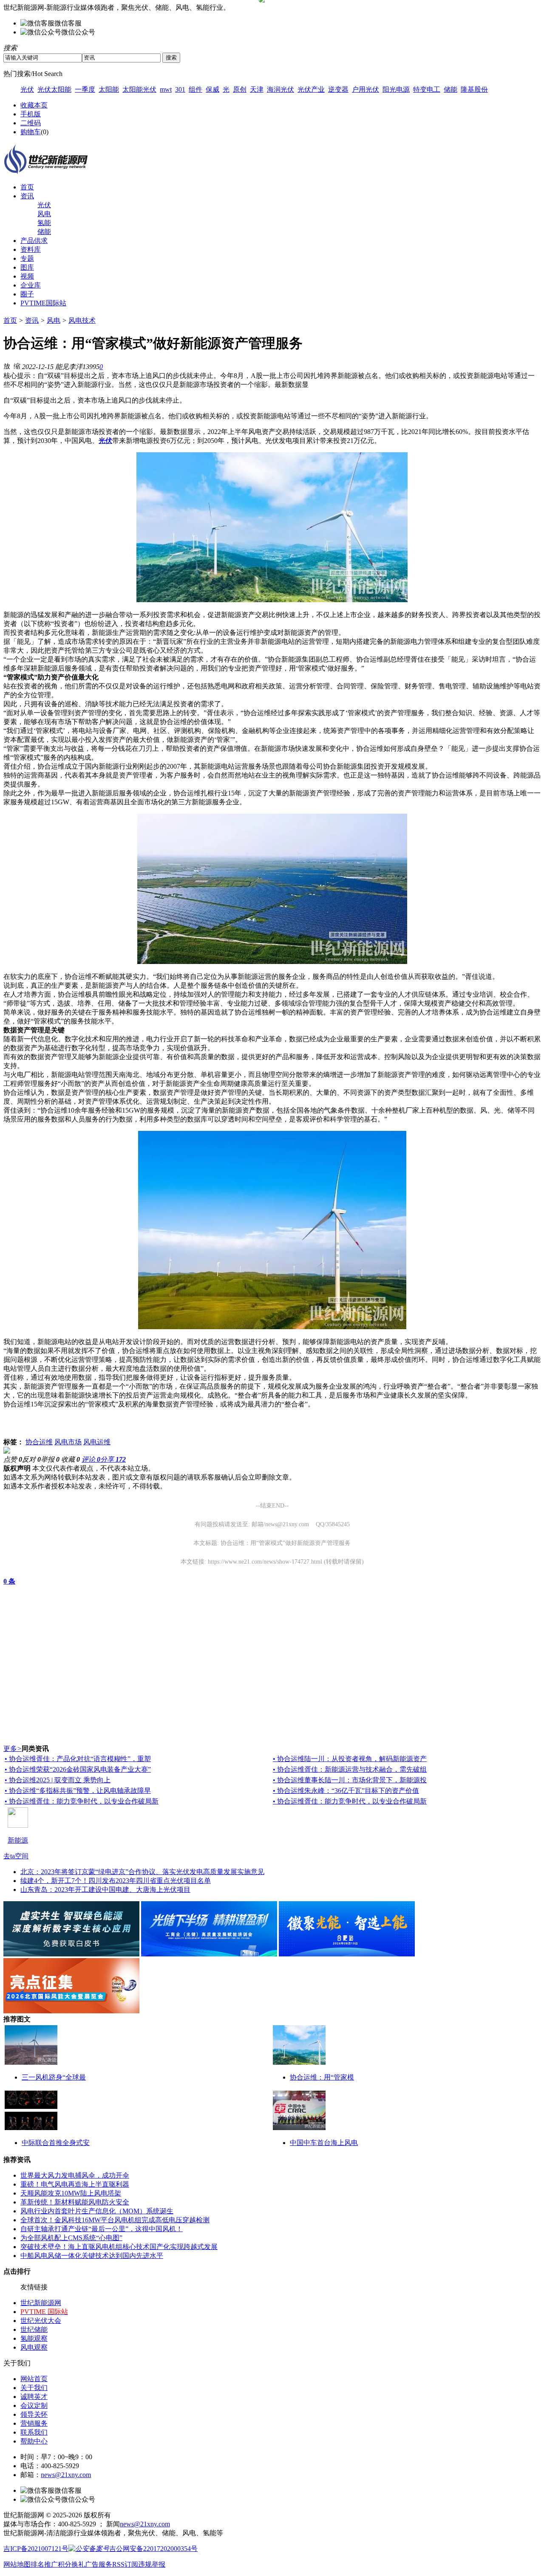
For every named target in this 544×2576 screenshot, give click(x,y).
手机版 (31, 114)
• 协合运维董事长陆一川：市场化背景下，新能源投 (350, 1780)
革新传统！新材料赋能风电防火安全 (75, 2202)
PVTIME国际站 (43, 303)
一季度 (85, 89)
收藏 (71, 1459)
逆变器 (338, 89)
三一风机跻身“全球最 (54, 2077)
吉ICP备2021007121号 (36, 2549)
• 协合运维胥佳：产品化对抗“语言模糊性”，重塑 (78, 1759)
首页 (27, 187)
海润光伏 (280, 89)
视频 (27, 276)
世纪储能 (34, 2329)
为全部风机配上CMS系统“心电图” (71, 2238)
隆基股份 (474, 89)
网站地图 (17, 2564)
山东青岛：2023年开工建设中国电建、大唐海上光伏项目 (105, 1890)
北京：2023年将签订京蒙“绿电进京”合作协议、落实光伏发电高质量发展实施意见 (142, 1872)
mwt (166, 89)
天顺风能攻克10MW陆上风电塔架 (71, 2193)
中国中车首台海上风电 (324, 2143)
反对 (31, 1459)
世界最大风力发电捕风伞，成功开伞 (75, 2175)
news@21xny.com (66, 2475)
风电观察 (34, 2347)
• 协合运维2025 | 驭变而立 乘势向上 (58, 1780)
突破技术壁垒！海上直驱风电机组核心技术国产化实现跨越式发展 (119, 2247)
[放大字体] (7, 366)
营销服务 (34, 2423)
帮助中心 (34, 2441)
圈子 (27, 294)
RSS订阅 (125, 2564)
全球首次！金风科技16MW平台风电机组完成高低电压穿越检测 (115, 2220)
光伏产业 (311, 89)
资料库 (31, 249)
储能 (450, 89)
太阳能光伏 (139, 89)
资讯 (27, 196)
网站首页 (34, 2379)
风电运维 (97, 1442)
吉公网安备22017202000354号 (153, 2549)
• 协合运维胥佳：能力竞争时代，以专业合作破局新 (82, 1801)
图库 (27, 267)
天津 (257, 89)
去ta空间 (16, 1856)
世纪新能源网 (41, 2303)
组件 (195, 89)
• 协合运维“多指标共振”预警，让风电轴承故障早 (78, 1791)
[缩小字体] (17, 366)
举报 (50, 1459)
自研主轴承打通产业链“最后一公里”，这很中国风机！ (102, 2229)
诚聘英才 (34, 2397)
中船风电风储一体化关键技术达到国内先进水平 (92, 2256)
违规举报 (152, 2564)
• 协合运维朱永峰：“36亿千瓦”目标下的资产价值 (346, 1791)
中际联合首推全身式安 (56, 2143)
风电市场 (68, 1442)
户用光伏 (365, 89)
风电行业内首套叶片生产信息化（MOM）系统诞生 (97, 2211)
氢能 (44, 223)
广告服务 (99, 2564)
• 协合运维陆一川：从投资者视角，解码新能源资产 (350, 1759)
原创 (240, 89)
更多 (13, 1749)
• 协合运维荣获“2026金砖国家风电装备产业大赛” (78, 1769)
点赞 (13, 1459)
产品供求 (34, 241)
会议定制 (34, 2405)
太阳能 (109, 89)
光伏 (27, 89)
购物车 (31, 132)
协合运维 (39, 1442)
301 (180, 89)
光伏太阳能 (54, 89)
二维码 (31, 123)
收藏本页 (34, 105)
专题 (27, 258)
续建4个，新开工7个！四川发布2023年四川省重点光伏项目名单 (116, 1881)
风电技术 (82, 320)
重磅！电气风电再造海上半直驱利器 (75, 2184)
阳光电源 (396, 89)
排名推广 (44, 2564)
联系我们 (34, 2432)
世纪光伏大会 (41, 2321)
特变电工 (427, 89)
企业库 (31, 285)
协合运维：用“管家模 (322, 2077)
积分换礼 (71, 2564)
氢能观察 (34, 2338)
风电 (44, 214)
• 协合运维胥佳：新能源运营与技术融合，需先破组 (350, 1769)
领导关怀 (34, 2414)
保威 (212, 89)
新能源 (18, 1840)
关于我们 (34, 2388)
